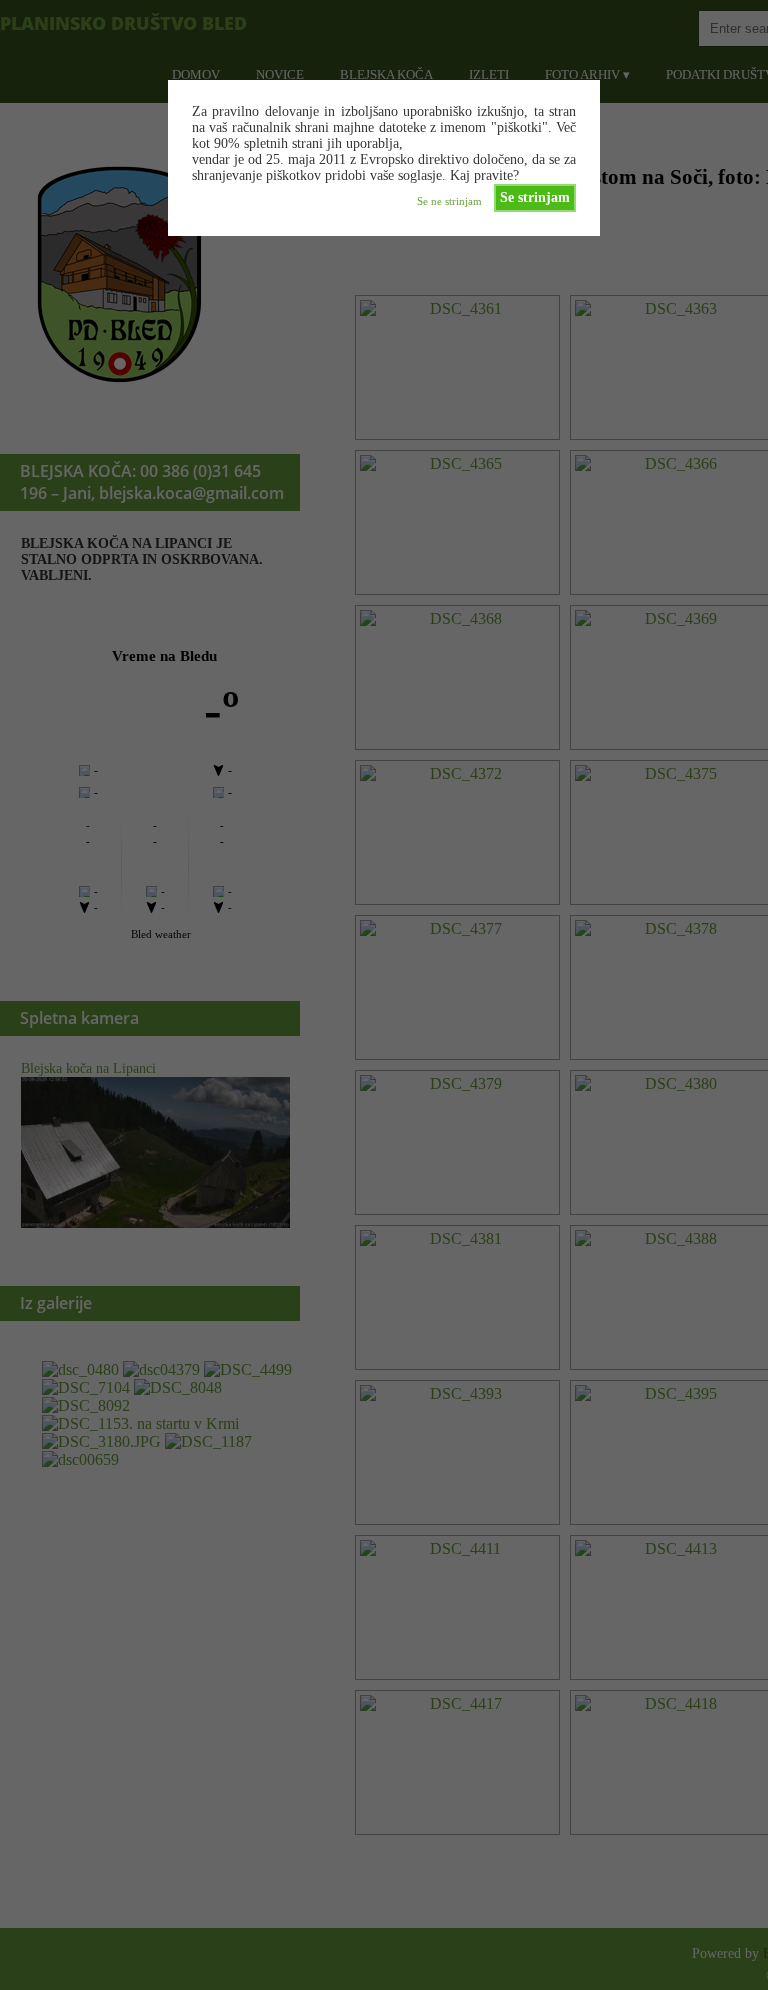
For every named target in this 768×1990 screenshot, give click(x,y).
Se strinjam (535, 197)
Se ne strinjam (449, 201)
